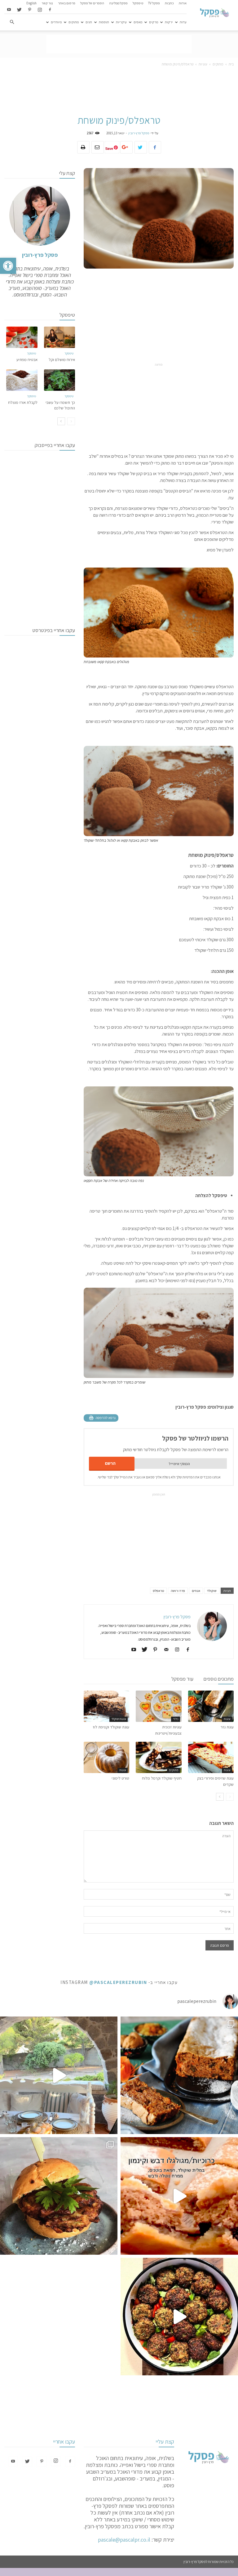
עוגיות (203, 64)
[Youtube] (9, 10)
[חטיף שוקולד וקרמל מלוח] (159, 1757)
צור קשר (47, 3)
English (31, 3)
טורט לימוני (120, 1778)
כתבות (169, 3)
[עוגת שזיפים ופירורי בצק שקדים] (211, 1757)
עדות (183, 22)
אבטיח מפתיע (27, 360)
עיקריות (121, 22)
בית (231, 64)
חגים (89, 22)
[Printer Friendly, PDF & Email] (101, 1418)
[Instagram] (40, 10)
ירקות (169, 22)
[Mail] (164, 1650)
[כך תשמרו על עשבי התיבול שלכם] (60, 380)
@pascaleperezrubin (118, 1982)
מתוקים (74, 22)
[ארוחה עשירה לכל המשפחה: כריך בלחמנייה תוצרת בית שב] (59, 2196)
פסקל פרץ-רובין (139, 133)
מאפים (138, 22)
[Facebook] (50, 10)
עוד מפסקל (182, 1679)
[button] (8, 266)
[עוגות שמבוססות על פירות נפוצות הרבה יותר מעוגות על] (179, 2075)
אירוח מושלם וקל (62, 360)
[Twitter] (19, 10)
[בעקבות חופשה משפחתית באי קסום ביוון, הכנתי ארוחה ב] (59, 2075)
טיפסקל (138, 3)
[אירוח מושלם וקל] (60, 337)
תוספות (104, 22)
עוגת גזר (227, 1727)
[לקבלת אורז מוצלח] (22, 380)
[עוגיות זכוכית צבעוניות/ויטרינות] (159, 1706)
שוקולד (212, 1591)
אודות (183, 3)
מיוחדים (56, 22)
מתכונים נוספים (218, 1679)
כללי (176, 1719)
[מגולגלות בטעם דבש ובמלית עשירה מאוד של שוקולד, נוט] (179, 2196)
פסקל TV (154, 3)
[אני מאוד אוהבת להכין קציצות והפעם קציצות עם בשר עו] (179, 2317)
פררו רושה (178, 1591)
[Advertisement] (119, 44)
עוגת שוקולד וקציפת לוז (111, 1727)
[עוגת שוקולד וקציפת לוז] (106, 1706)
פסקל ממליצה (118, 3)
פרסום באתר (67, 3)
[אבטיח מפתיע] (22, 337)
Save (109, 148)
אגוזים (196, 1591)
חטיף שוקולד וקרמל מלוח (162, 1778)
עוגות (227, 1719)
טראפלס (158, 1591)
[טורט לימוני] (106, 1757)
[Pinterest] (29, 10)
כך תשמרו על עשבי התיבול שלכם (60, 405)
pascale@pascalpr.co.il (124, 2540)
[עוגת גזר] (211, 1706)
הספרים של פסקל (92, 3)
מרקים (154, 22)
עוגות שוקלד (119, 1719)
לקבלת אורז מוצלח (23, 402)
